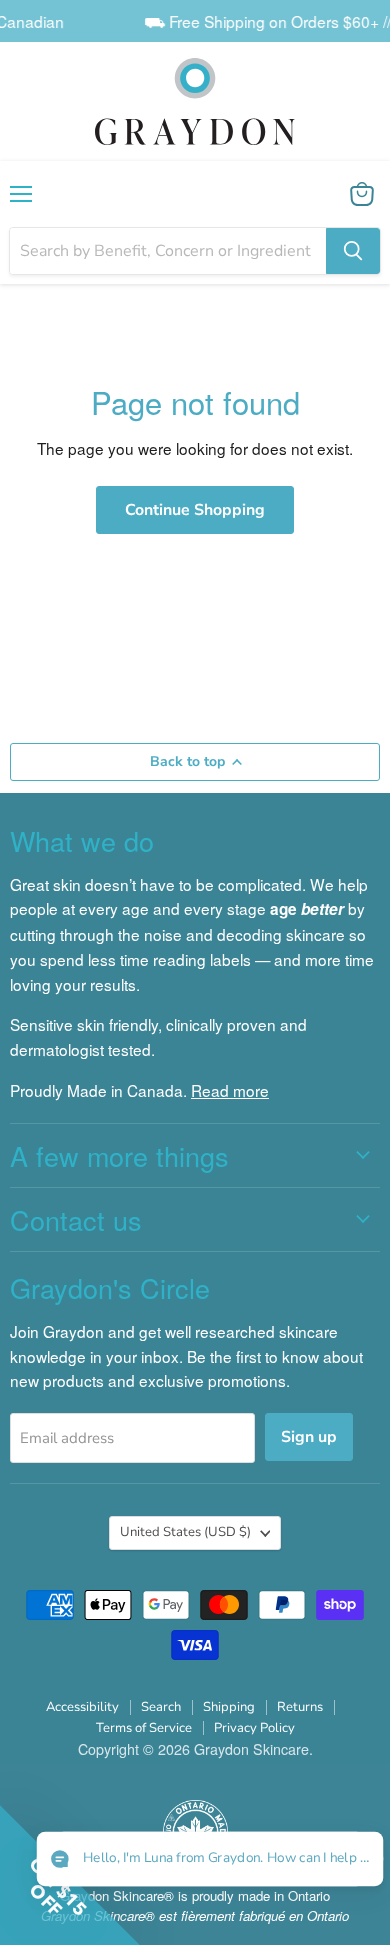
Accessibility (82, 1707)
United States (185, 1532)
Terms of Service (144, 1728)
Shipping (229, 1707)
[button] (209, 1859)
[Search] (353, 251)
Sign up (309, 1437)
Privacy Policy (254, 1728)
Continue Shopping (195, 510)
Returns (300, 1707)
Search (161, 1707)
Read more (230, 1090)
